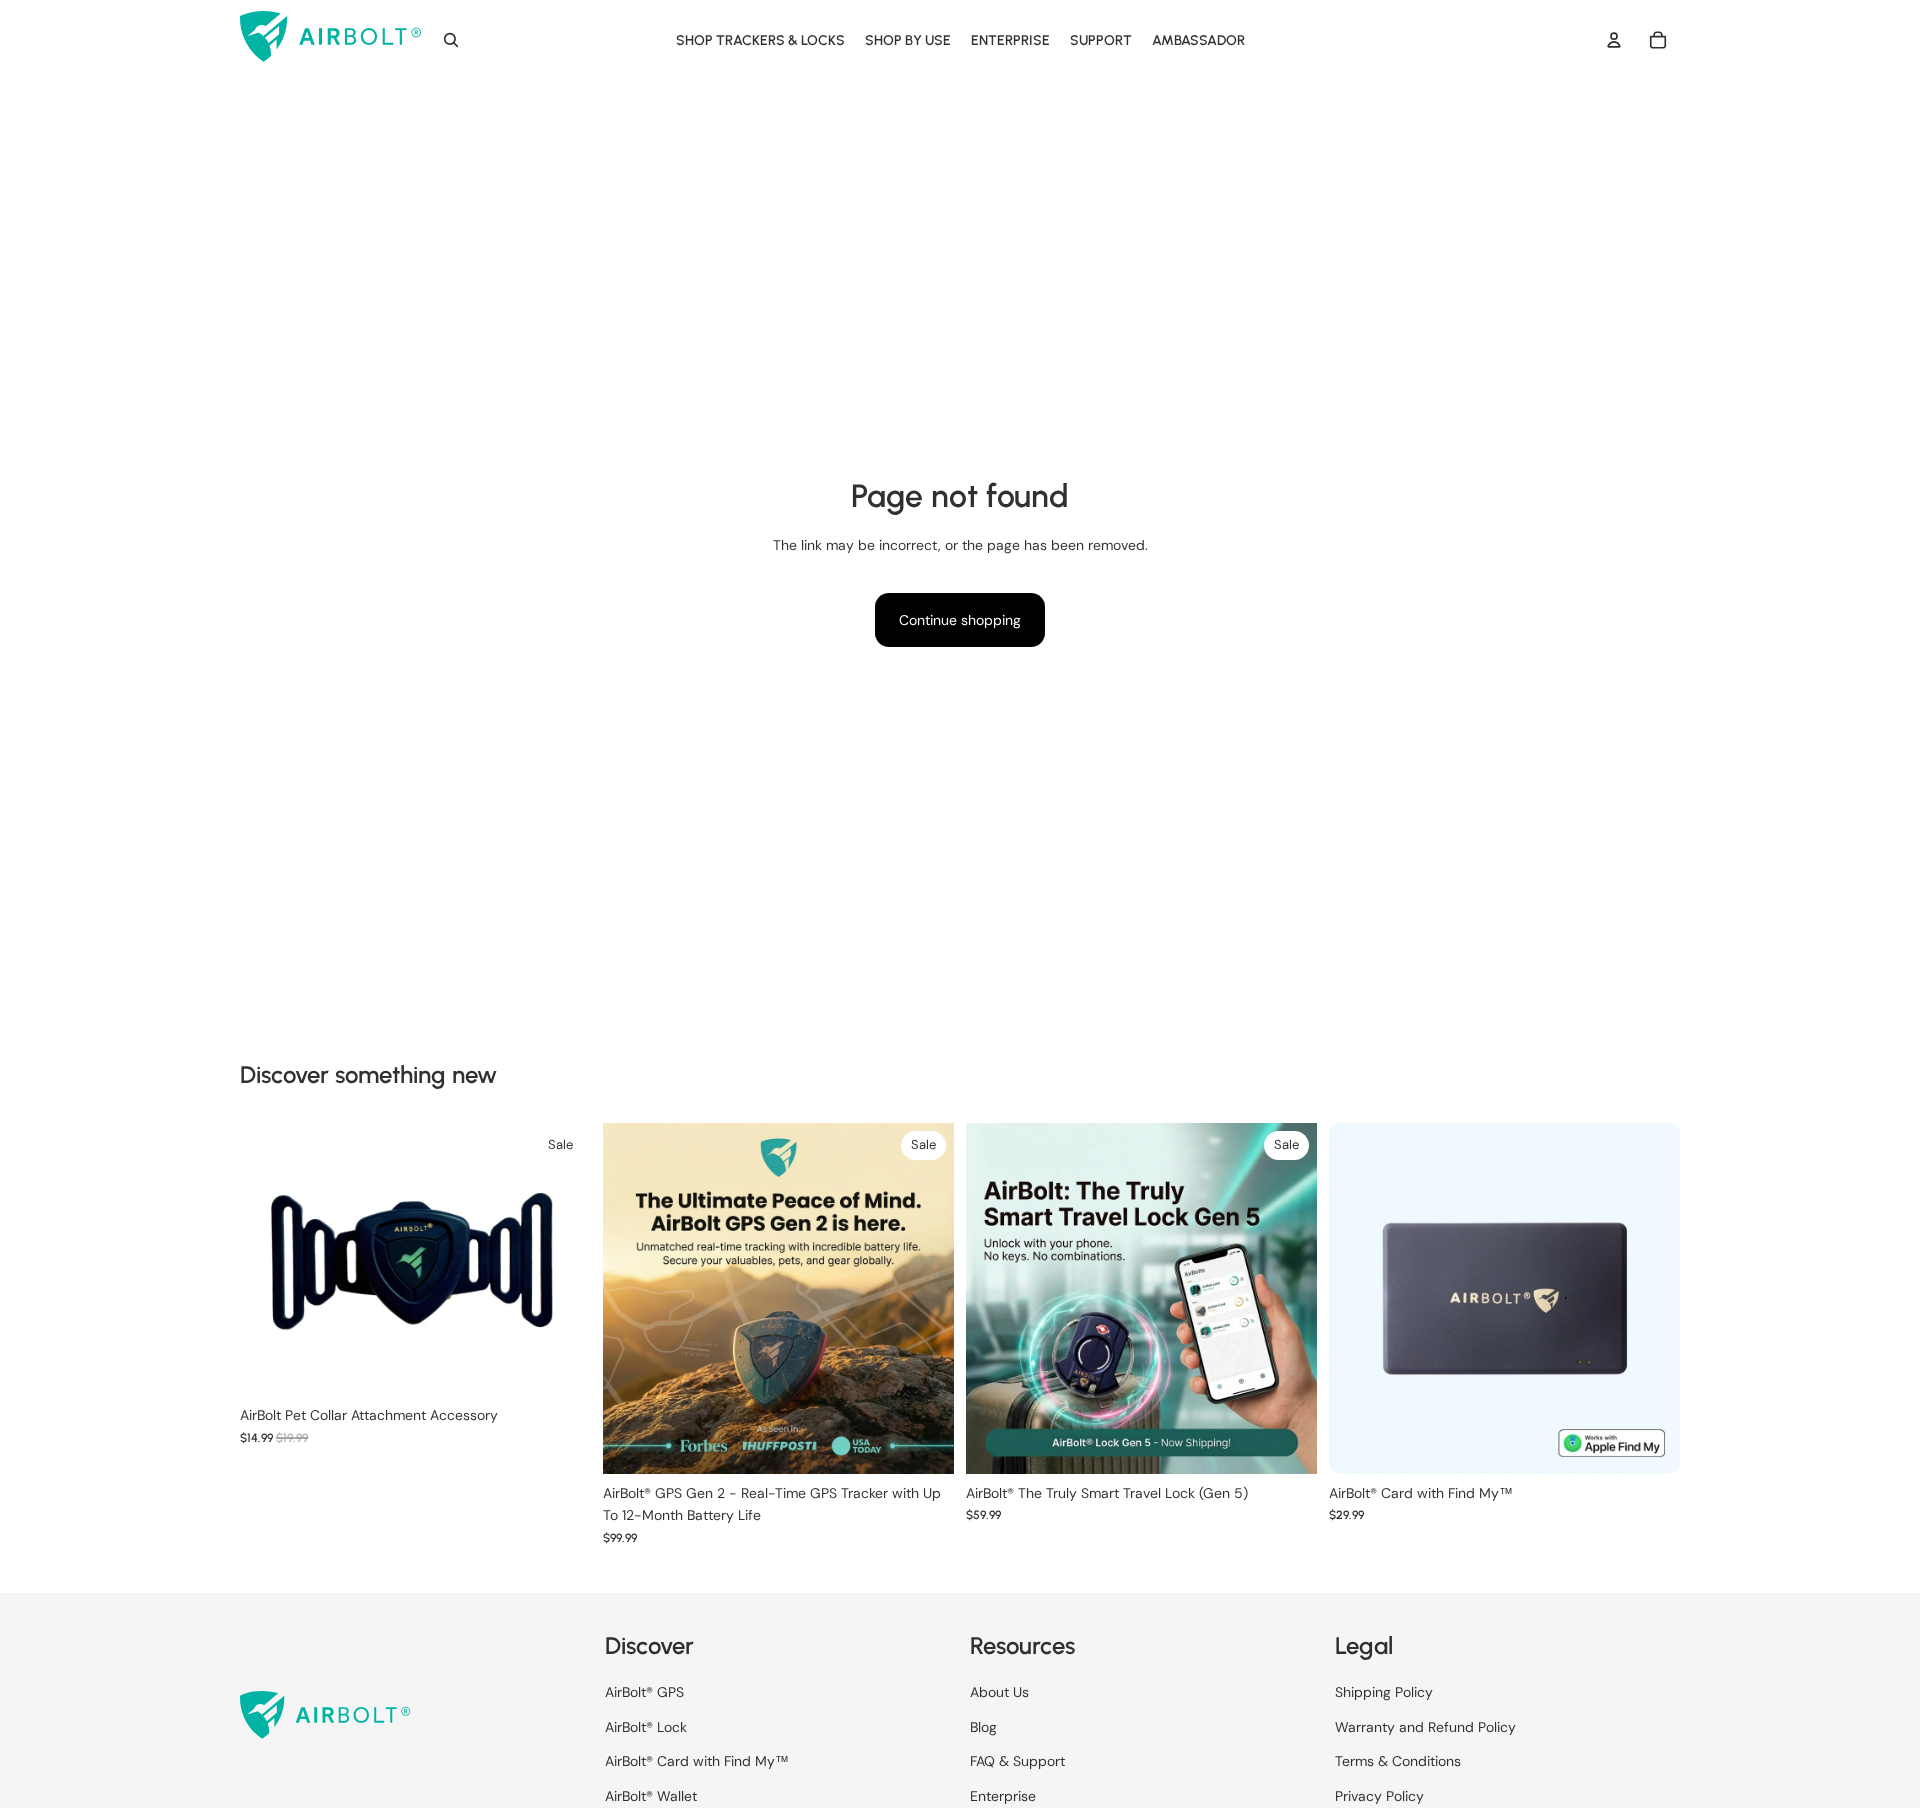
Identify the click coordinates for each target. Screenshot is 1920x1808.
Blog (983, 1727)
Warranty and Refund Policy (1425, 1727)
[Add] (576, 1366)
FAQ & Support (1017, 1761)
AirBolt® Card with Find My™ (697, 1761)
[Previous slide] (270, 1260)
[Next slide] (561, 1260)
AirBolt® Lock (646, 1727)
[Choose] (939, 1443)
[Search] (451, 40)
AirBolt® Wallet (651, 1796)
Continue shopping (960, 620)
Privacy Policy (1379, 1796)
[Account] (1614, 40)
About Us (999, 1693)
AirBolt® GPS (644, 1693)
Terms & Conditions (1398, 1761)
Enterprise (1003, 1796)
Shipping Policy (1384, 1693)
